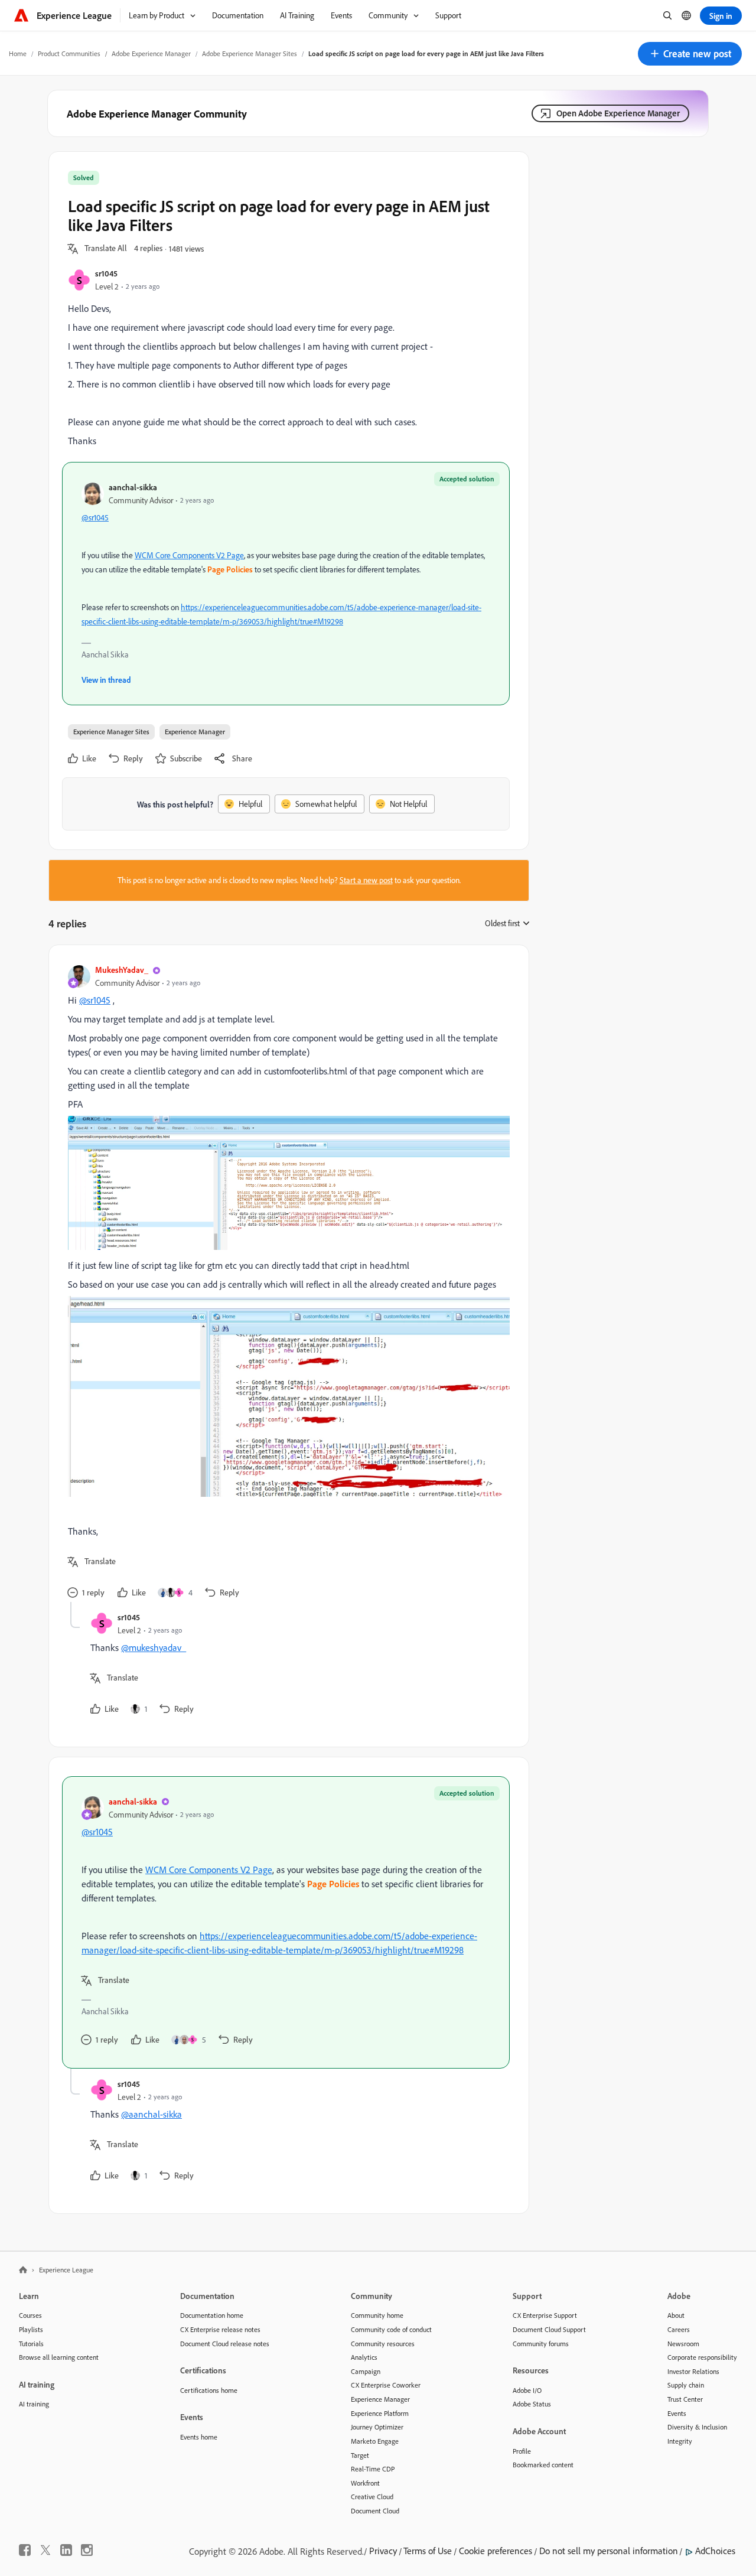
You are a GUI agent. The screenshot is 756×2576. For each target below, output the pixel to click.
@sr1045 (95, 517)
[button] (690, 54)
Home (18, 53)
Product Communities (69, 53)
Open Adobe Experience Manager (618, 113)
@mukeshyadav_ (154, 1647)
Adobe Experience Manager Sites (250, 53)
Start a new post (366, 880)
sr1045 (106, 273)
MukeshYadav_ (122, 970)
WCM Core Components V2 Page (189, 555)
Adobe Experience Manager (151, 53)
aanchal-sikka (133, 487)
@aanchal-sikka (151, 2114)
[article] (286, 1283)
